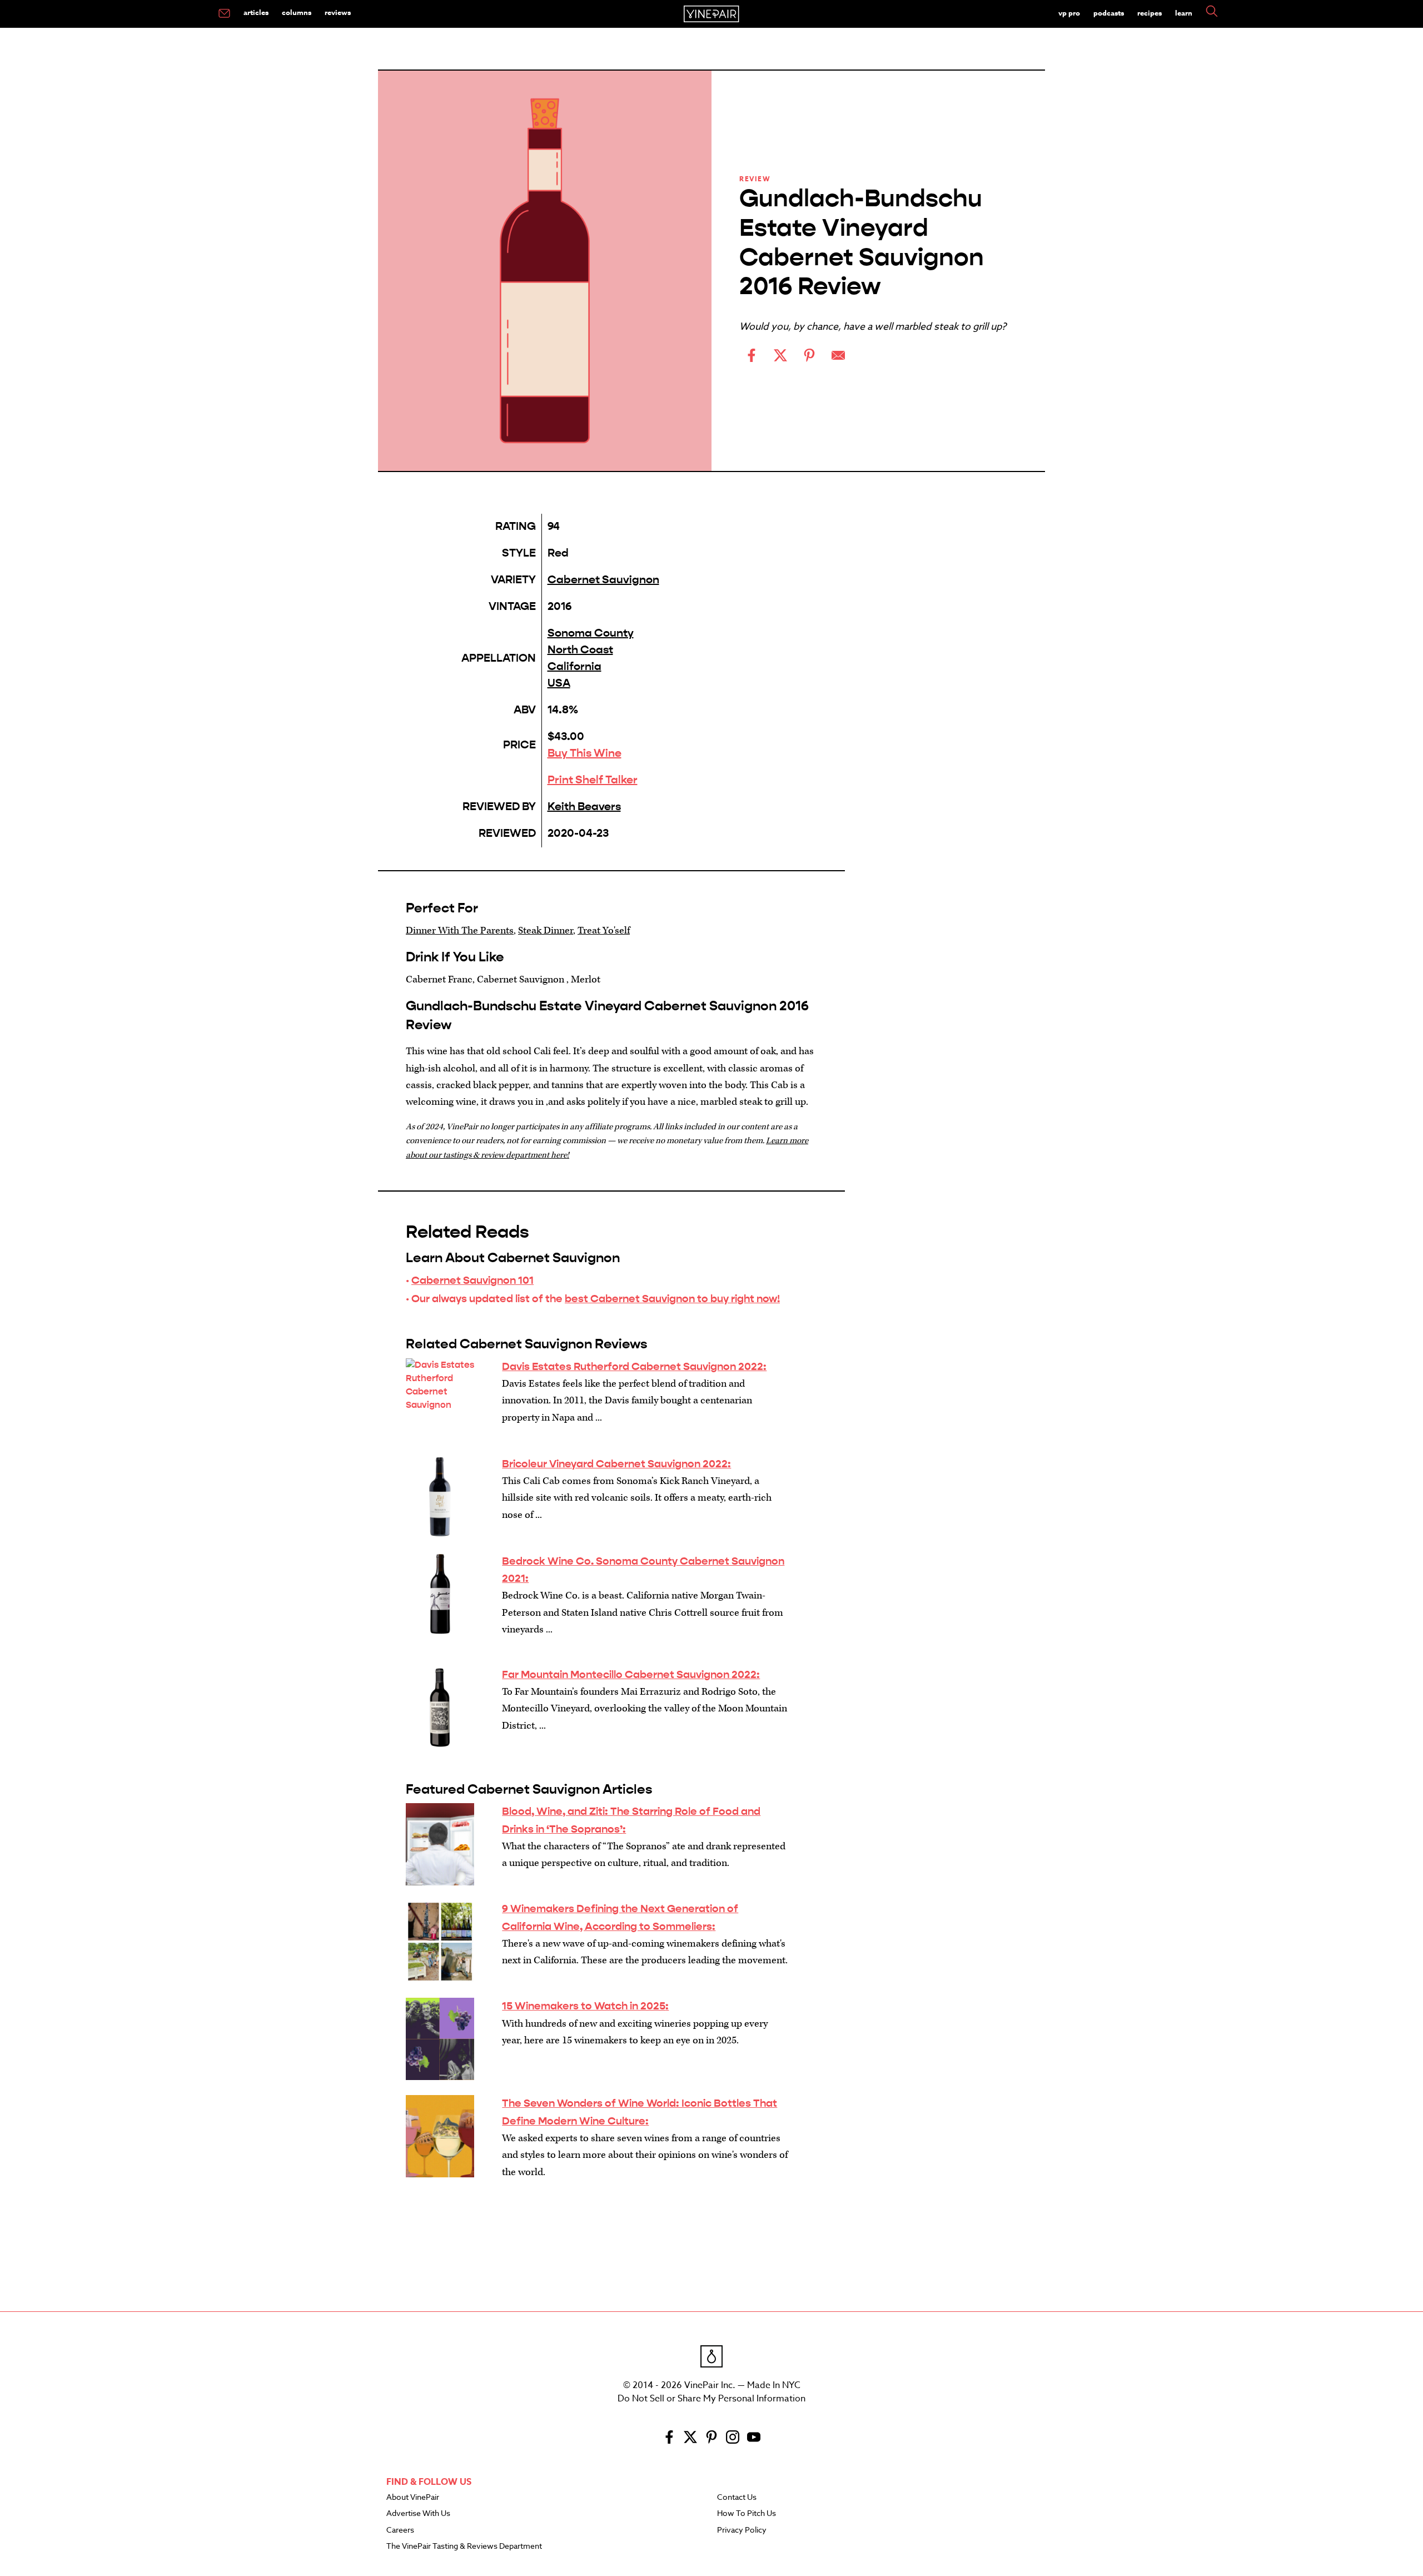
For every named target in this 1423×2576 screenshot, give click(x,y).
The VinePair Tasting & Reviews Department (464, 2547)
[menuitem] (224, 14)
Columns (297, 12)
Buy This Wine (584, 753)
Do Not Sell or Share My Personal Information (711, 2399)
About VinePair (413, 2498)
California (574, 666)
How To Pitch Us (747, 2514)
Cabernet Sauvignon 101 (472, 1280)
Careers (400, 2530)
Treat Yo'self (604, 930)
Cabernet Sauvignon (603, 580)
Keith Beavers (584, 806)
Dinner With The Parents (460, 930)
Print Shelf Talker (593, 780)
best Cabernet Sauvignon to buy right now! (672, 1299)
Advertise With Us (418, 2514)
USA (559, 683)
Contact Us (737, 2498)
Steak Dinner (546, 930)
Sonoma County (591, 633)
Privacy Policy (742, 2530)
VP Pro (1069, 13)
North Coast (580, 650)
